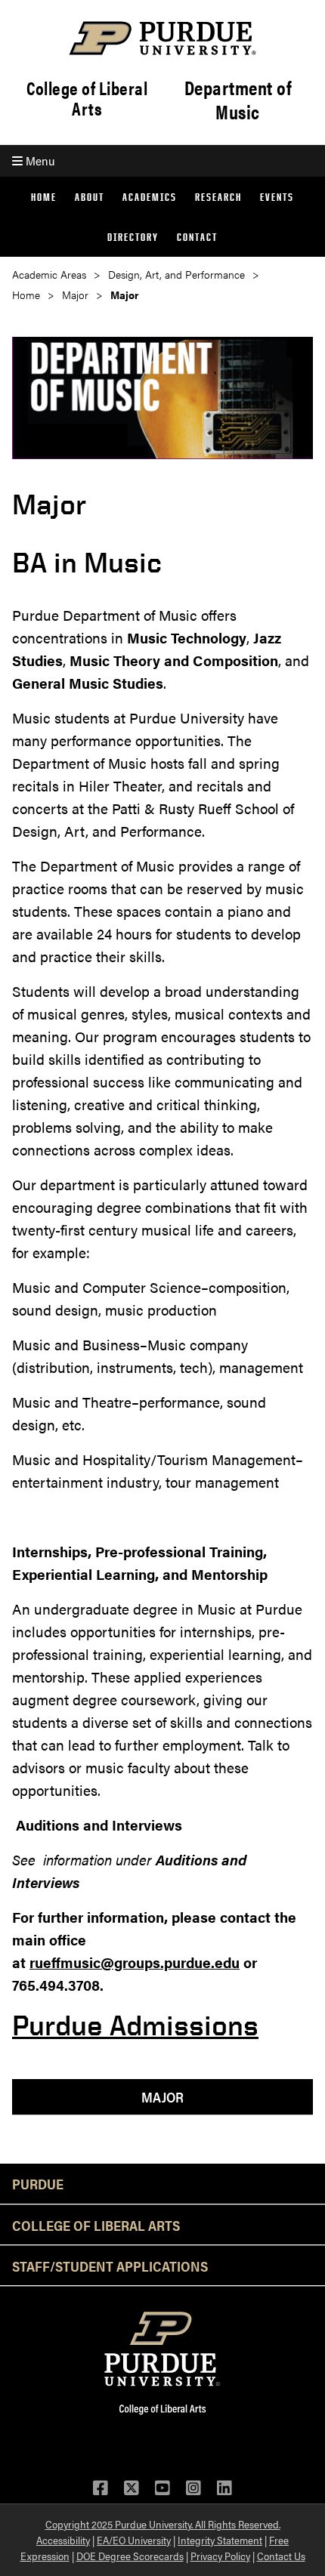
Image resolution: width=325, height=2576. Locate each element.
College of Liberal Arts (87, 98)
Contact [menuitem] (197, 237)
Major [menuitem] (162, 2097)
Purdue (38, 2183)
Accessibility (63, 2540)
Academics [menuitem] (150, 197)
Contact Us (281, 2556)
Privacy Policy (220, 2556)
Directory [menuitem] (133, 237)
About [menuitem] (90, 197)
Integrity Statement (220, 2540)
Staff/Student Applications (110, 2266)
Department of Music (238, 100)
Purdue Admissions (135, 2025)
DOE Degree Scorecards (130, 2556)
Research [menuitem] (218, 197)
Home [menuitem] (44, 197)
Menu (39, 160)
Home (26, 295)
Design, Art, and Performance (176, 275)
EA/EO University (134, 2540)
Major (75, 295)
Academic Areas (49, 275)
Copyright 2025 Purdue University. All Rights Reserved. (163, 2524)
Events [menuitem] (277, 197)
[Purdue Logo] (162, 38)
